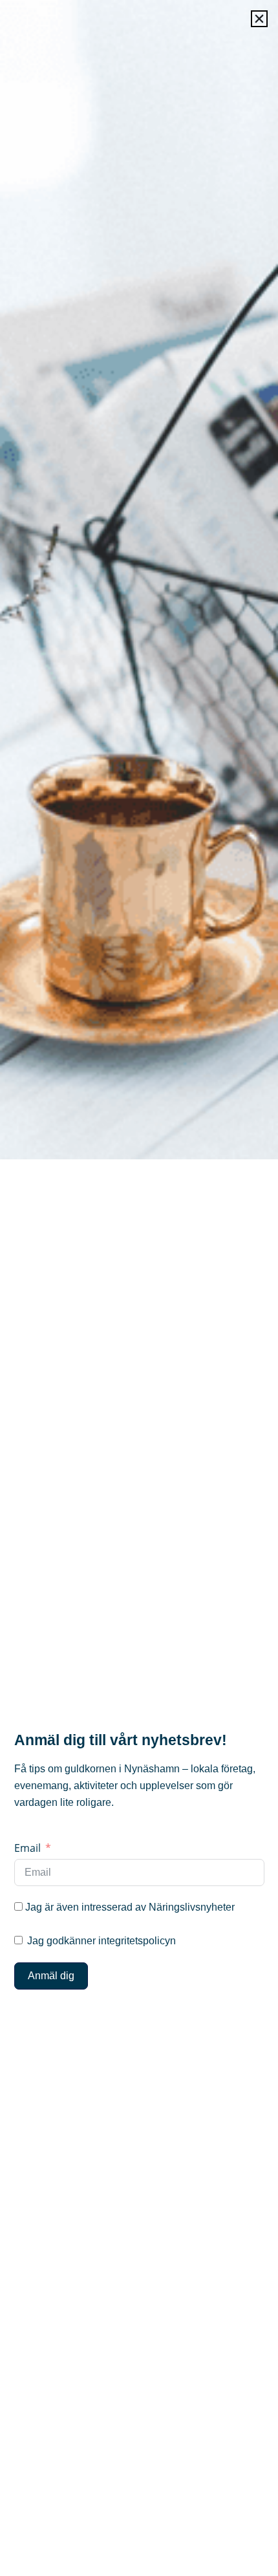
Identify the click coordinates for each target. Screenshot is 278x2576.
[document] (139, 1288)
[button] (259, 19)
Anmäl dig (51, 1976)
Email (27, 1848)
